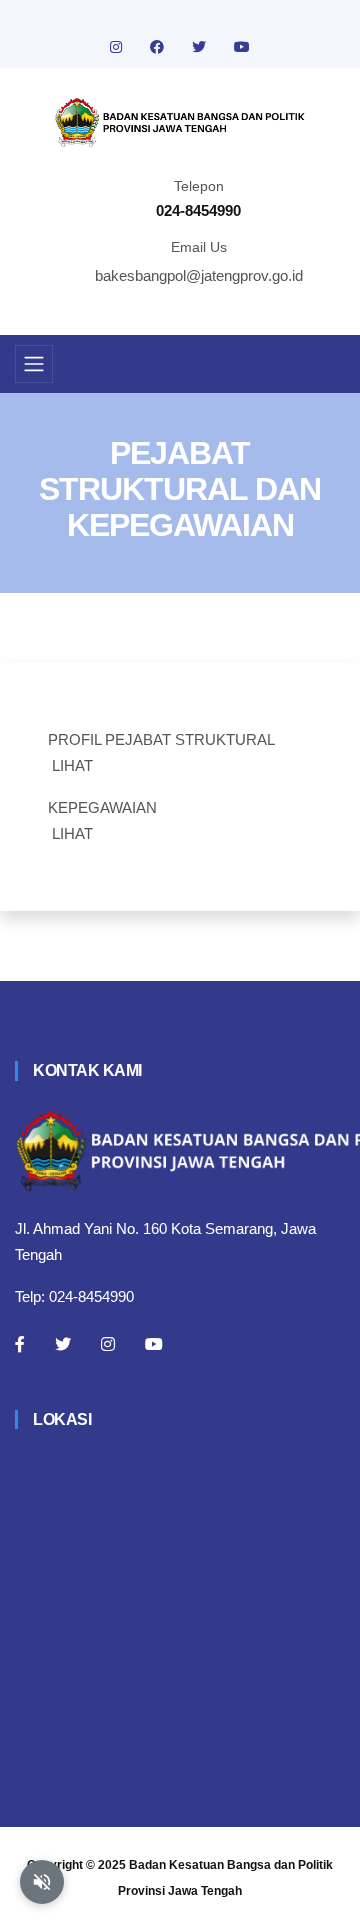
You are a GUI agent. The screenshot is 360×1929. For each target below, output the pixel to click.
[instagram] (118, 47)
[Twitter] (63, 1344)
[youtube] (242, 47)
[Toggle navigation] (34, 364)
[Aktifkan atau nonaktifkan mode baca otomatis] (42, 1882)
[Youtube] (154, 1344)
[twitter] (201, 47)
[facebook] (159, 47)
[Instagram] (108, 1344)
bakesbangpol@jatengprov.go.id (199, 275)
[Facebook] (20, 1344)
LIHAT (72, 765)
